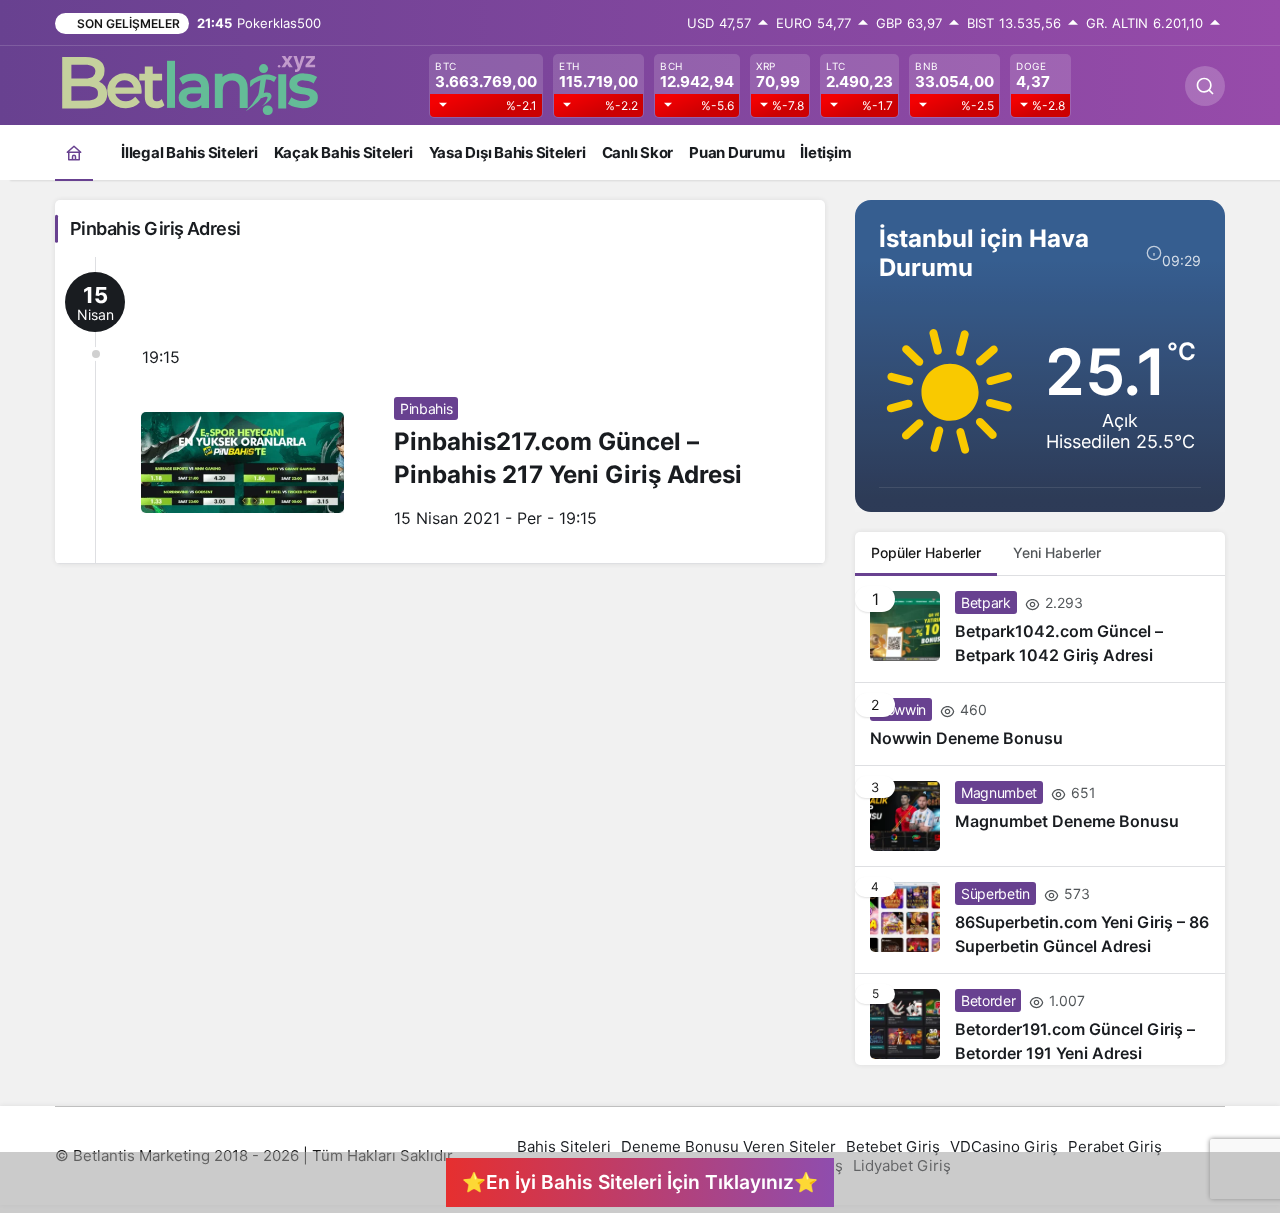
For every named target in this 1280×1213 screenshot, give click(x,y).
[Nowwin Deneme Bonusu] (1040, 724)
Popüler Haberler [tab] (926, 552)
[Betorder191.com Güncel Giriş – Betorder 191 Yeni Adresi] (1040, 1019)
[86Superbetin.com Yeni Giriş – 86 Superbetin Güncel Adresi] (1040, 920)
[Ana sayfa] (74, 152)
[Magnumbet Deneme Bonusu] (1040, 816)
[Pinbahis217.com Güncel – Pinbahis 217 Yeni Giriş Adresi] (440, 410)
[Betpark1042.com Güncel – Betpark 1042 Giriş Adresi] (1040, 629)
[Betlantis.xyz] (190, 84)
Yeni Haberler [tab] (1057, 552)
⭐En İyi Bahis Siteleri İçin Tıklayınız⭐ (640, 1182)
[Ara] (1205, 86)
